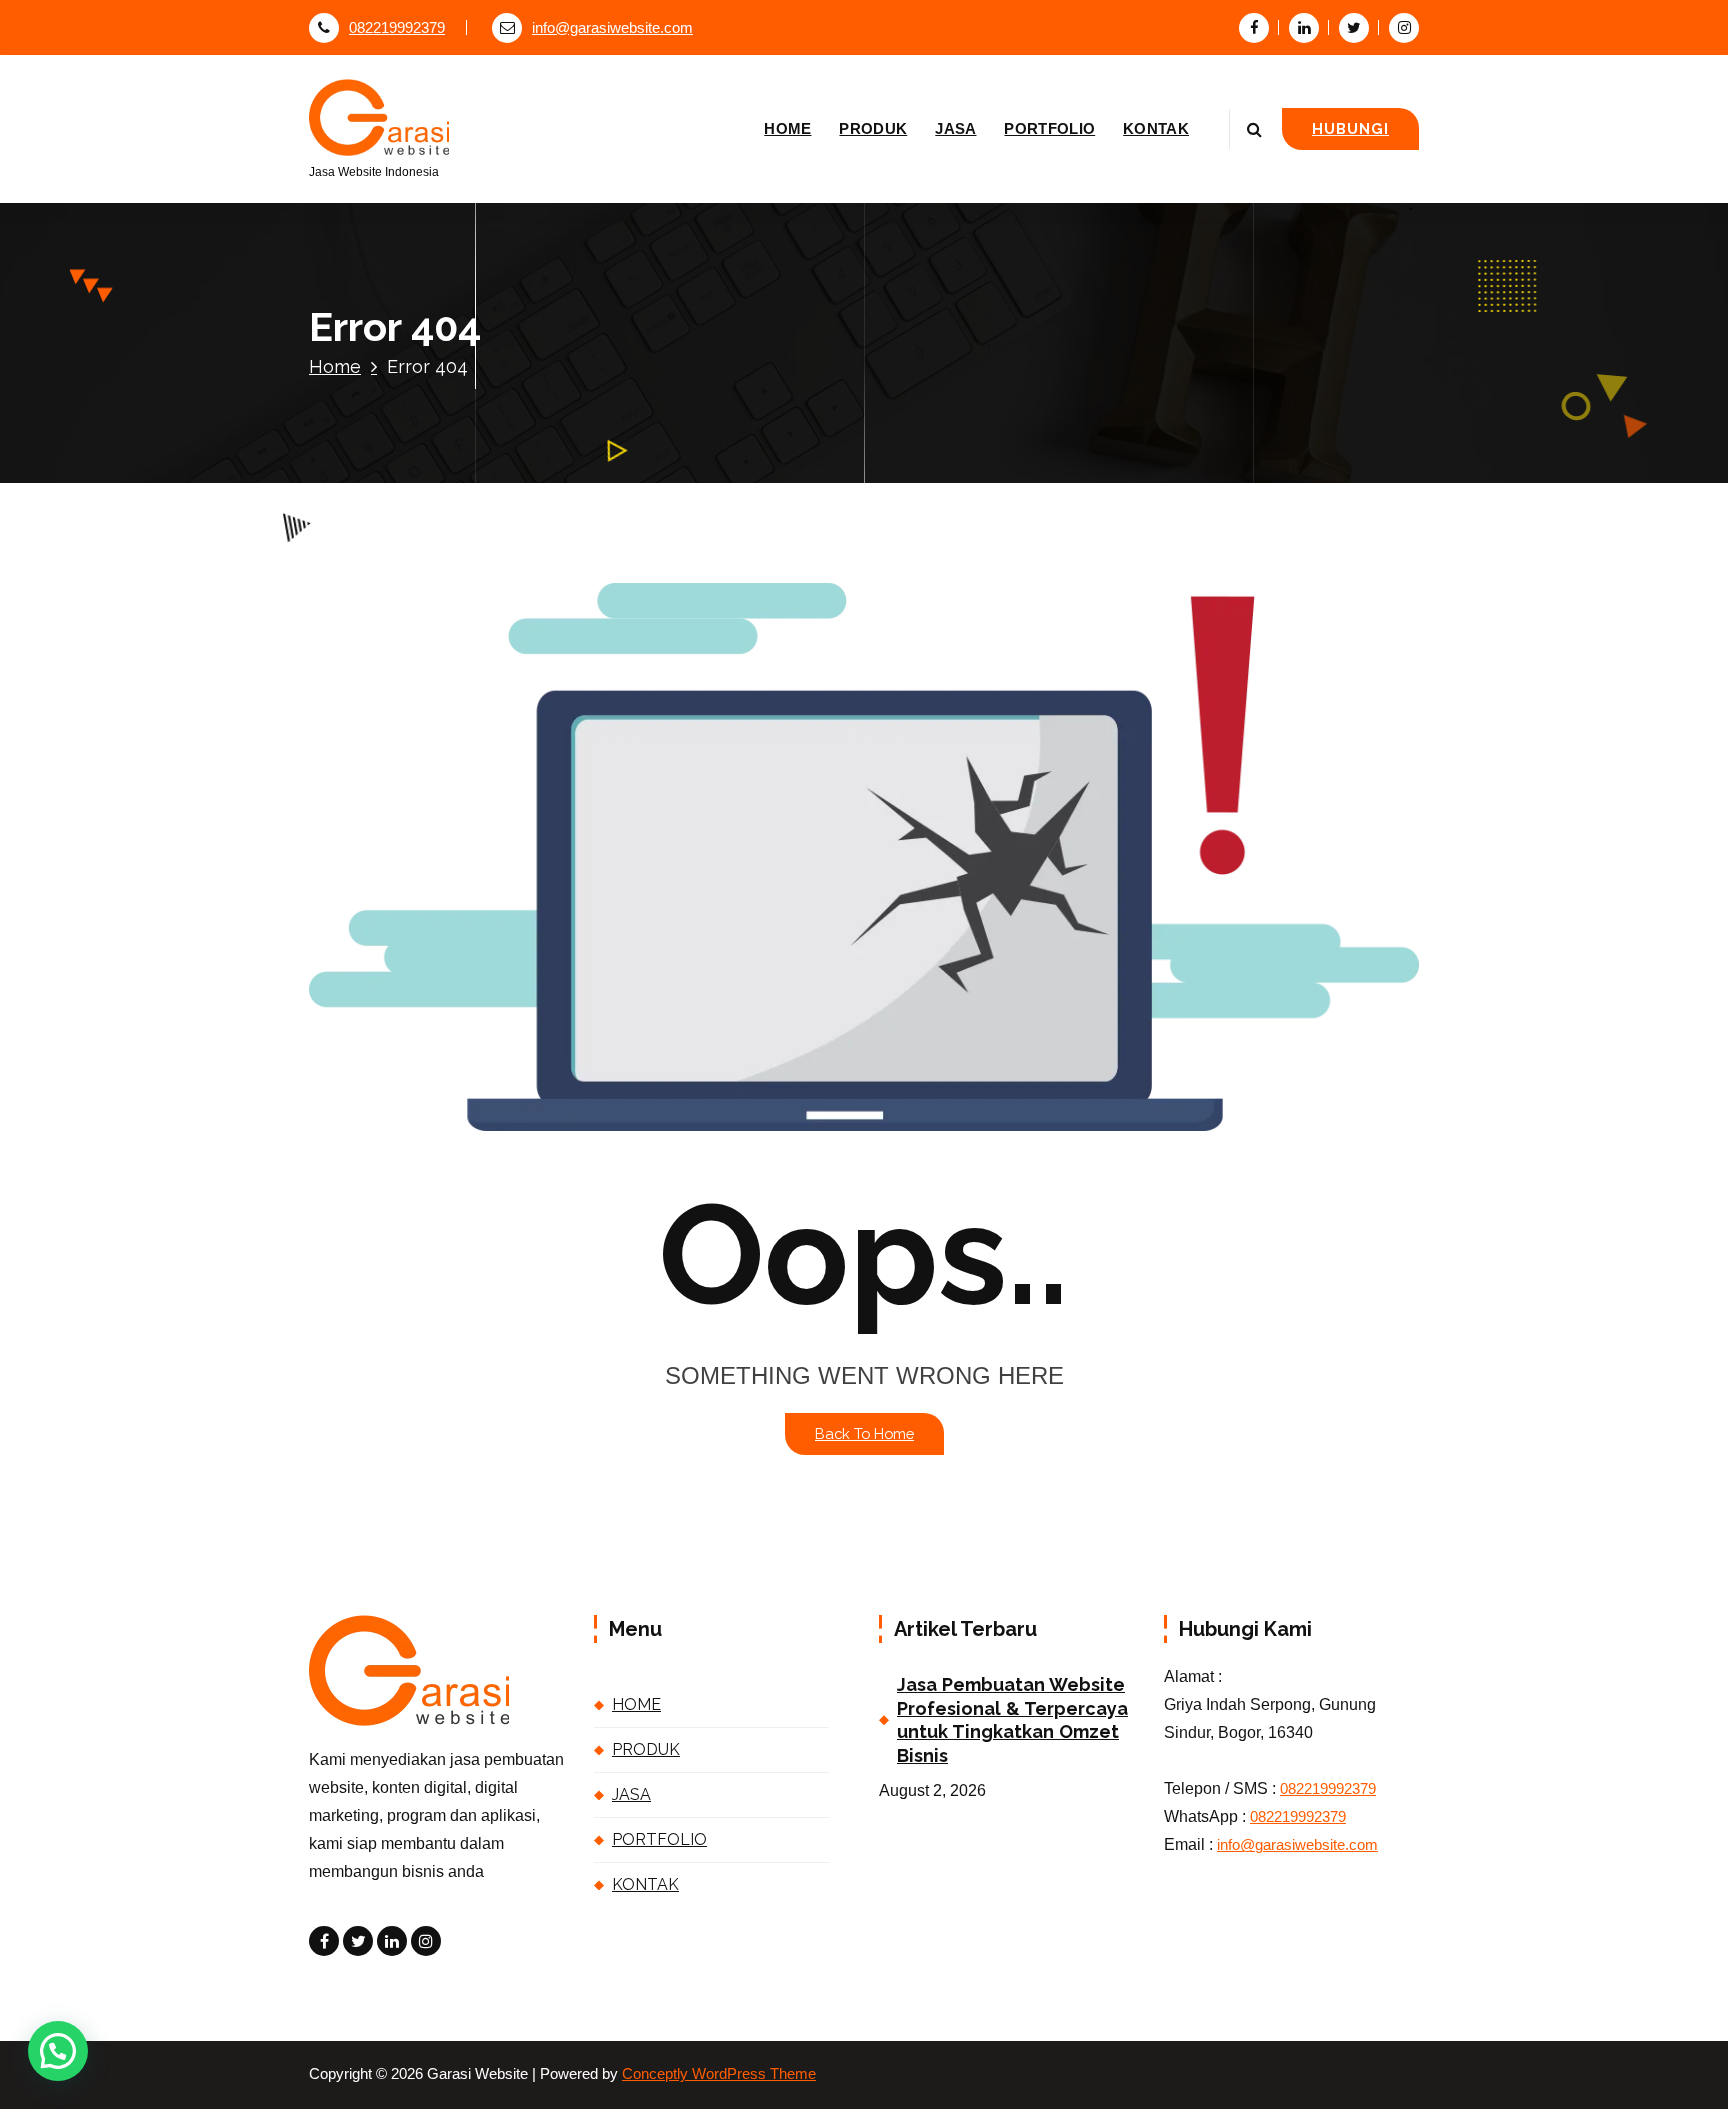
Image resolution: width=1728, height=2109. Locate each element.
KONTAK (1156, 128)
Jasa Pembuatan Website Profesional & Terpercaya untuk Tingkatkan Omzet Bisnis (1012, 1719)
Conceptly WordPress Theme (719, 2074)
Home (335, 366)
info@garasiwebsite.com (612, 28)
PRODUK (873, 128)
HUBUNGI (1350, 128)
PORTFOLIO (1049, 128)
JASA (955, 128)
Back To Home (864, 1433)
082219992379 (397, 28)
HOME (787, 128)
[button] (58, 2051)
